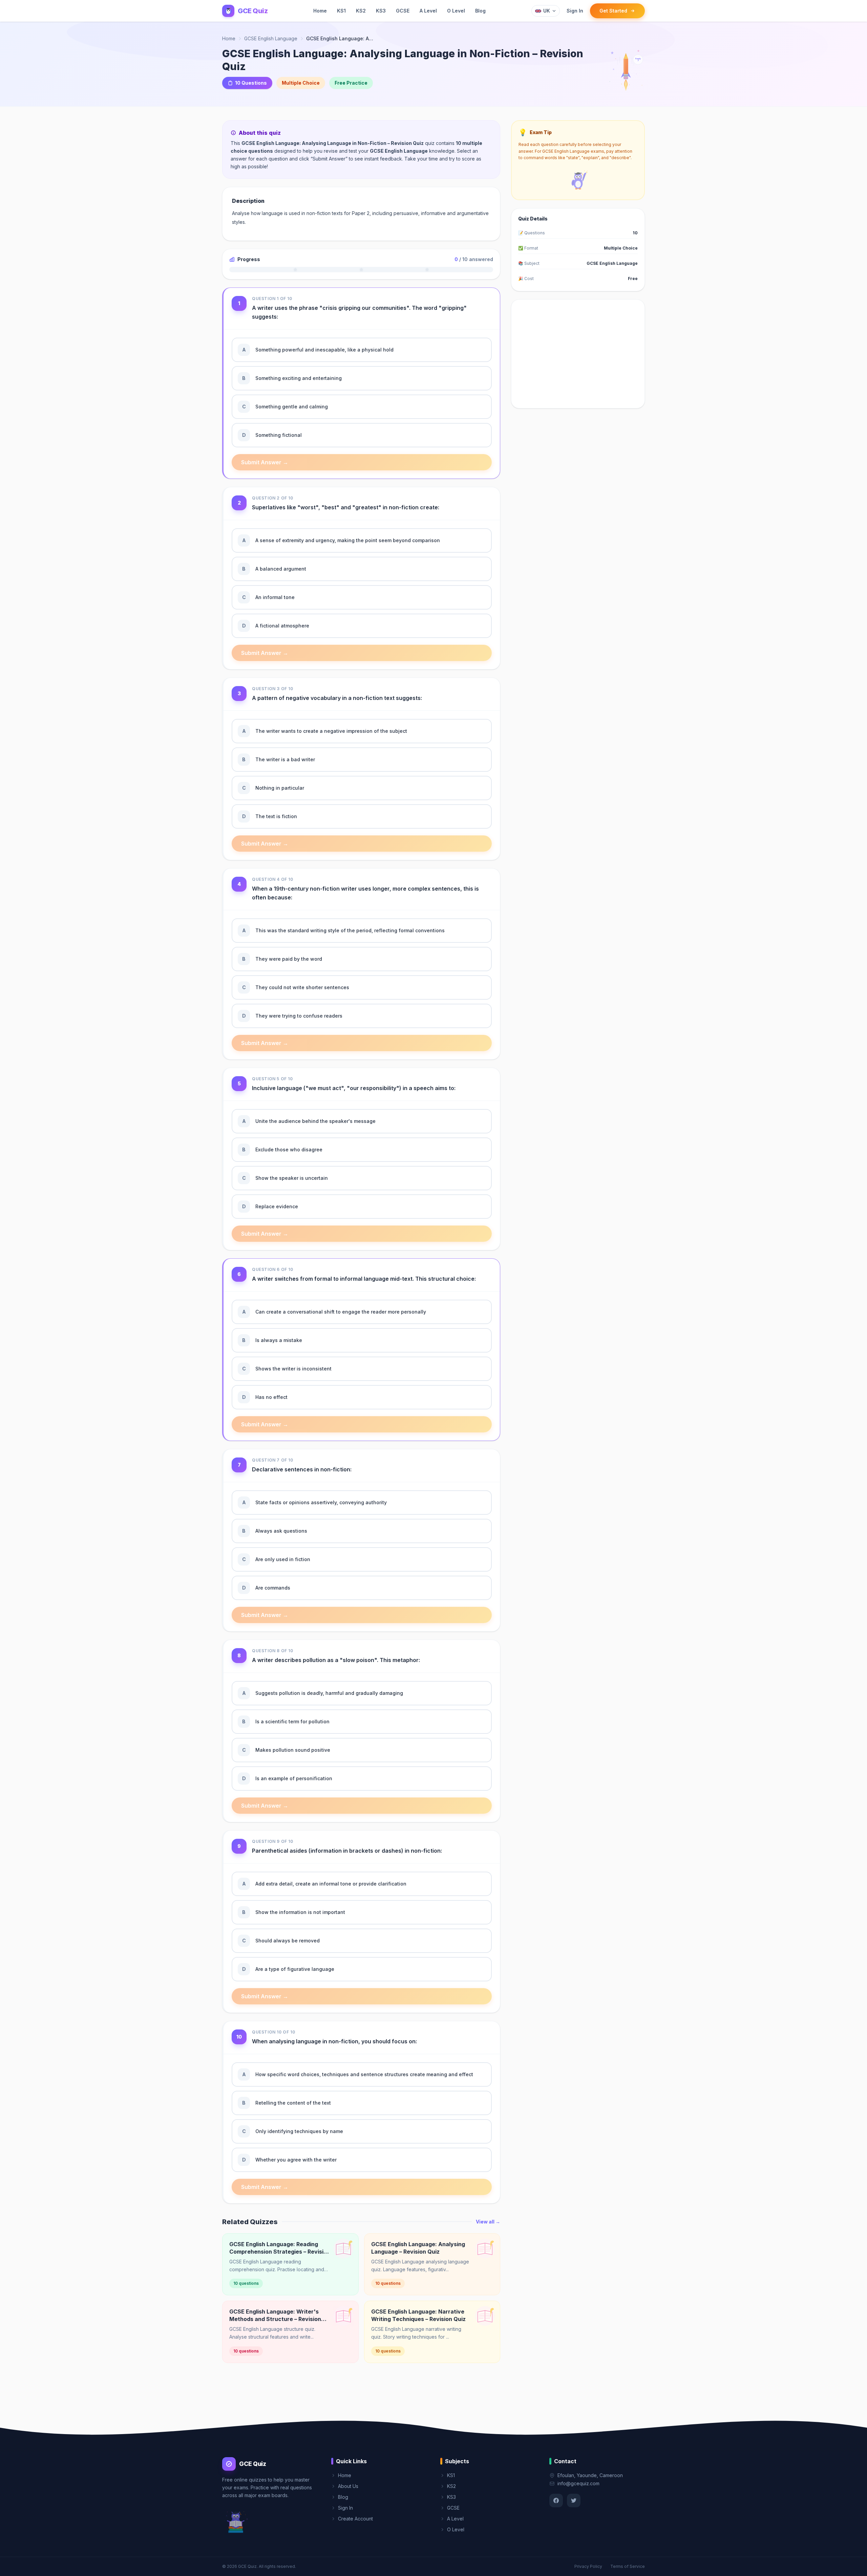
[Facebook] (556, 2500)
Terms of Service (628, 2566)
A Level (428, 11)
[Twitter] (574, 2500)
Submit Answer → (265, 462)
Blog (480, 11)
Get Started (613, 11)
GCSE (403, 11)
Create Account (355, 2519)
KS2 (361, 11)
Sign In (575, 11)
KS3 (381, 11)
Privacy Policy (588, 2566)
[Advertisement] (578, 354)
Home (320, 11)
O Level (456, 11)
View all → (488, 2222)
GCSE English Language (271, 38)
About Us (348, 2486)
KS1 (341, 11)
